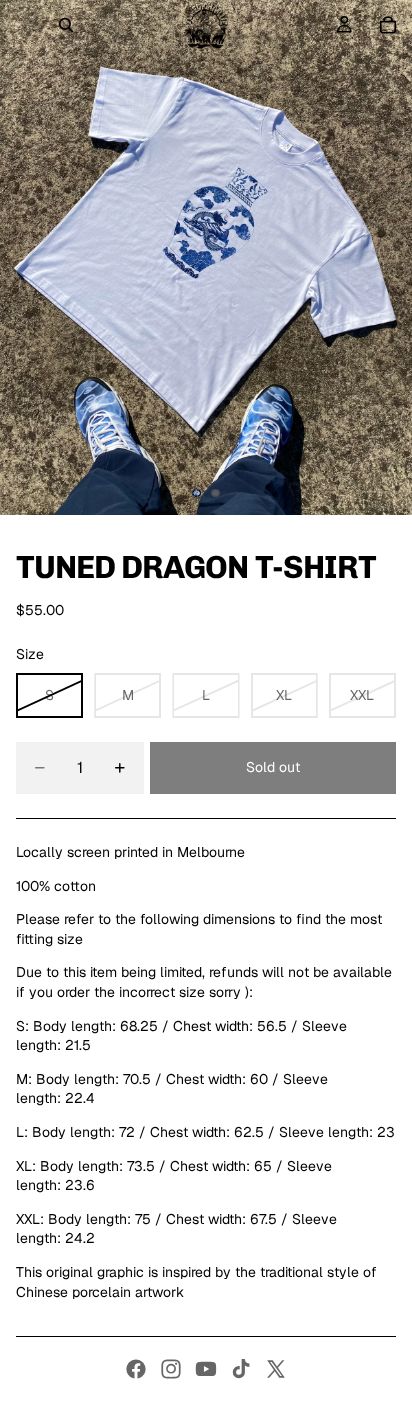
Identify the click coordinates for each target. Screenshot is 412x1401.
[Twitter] (276, 1369)
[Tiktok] (241, 1369)
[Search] (66, 25)
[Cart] (388, 25)
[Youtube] (206, 1369)
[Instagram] (171, 1369)
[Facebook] (136, 1369)
